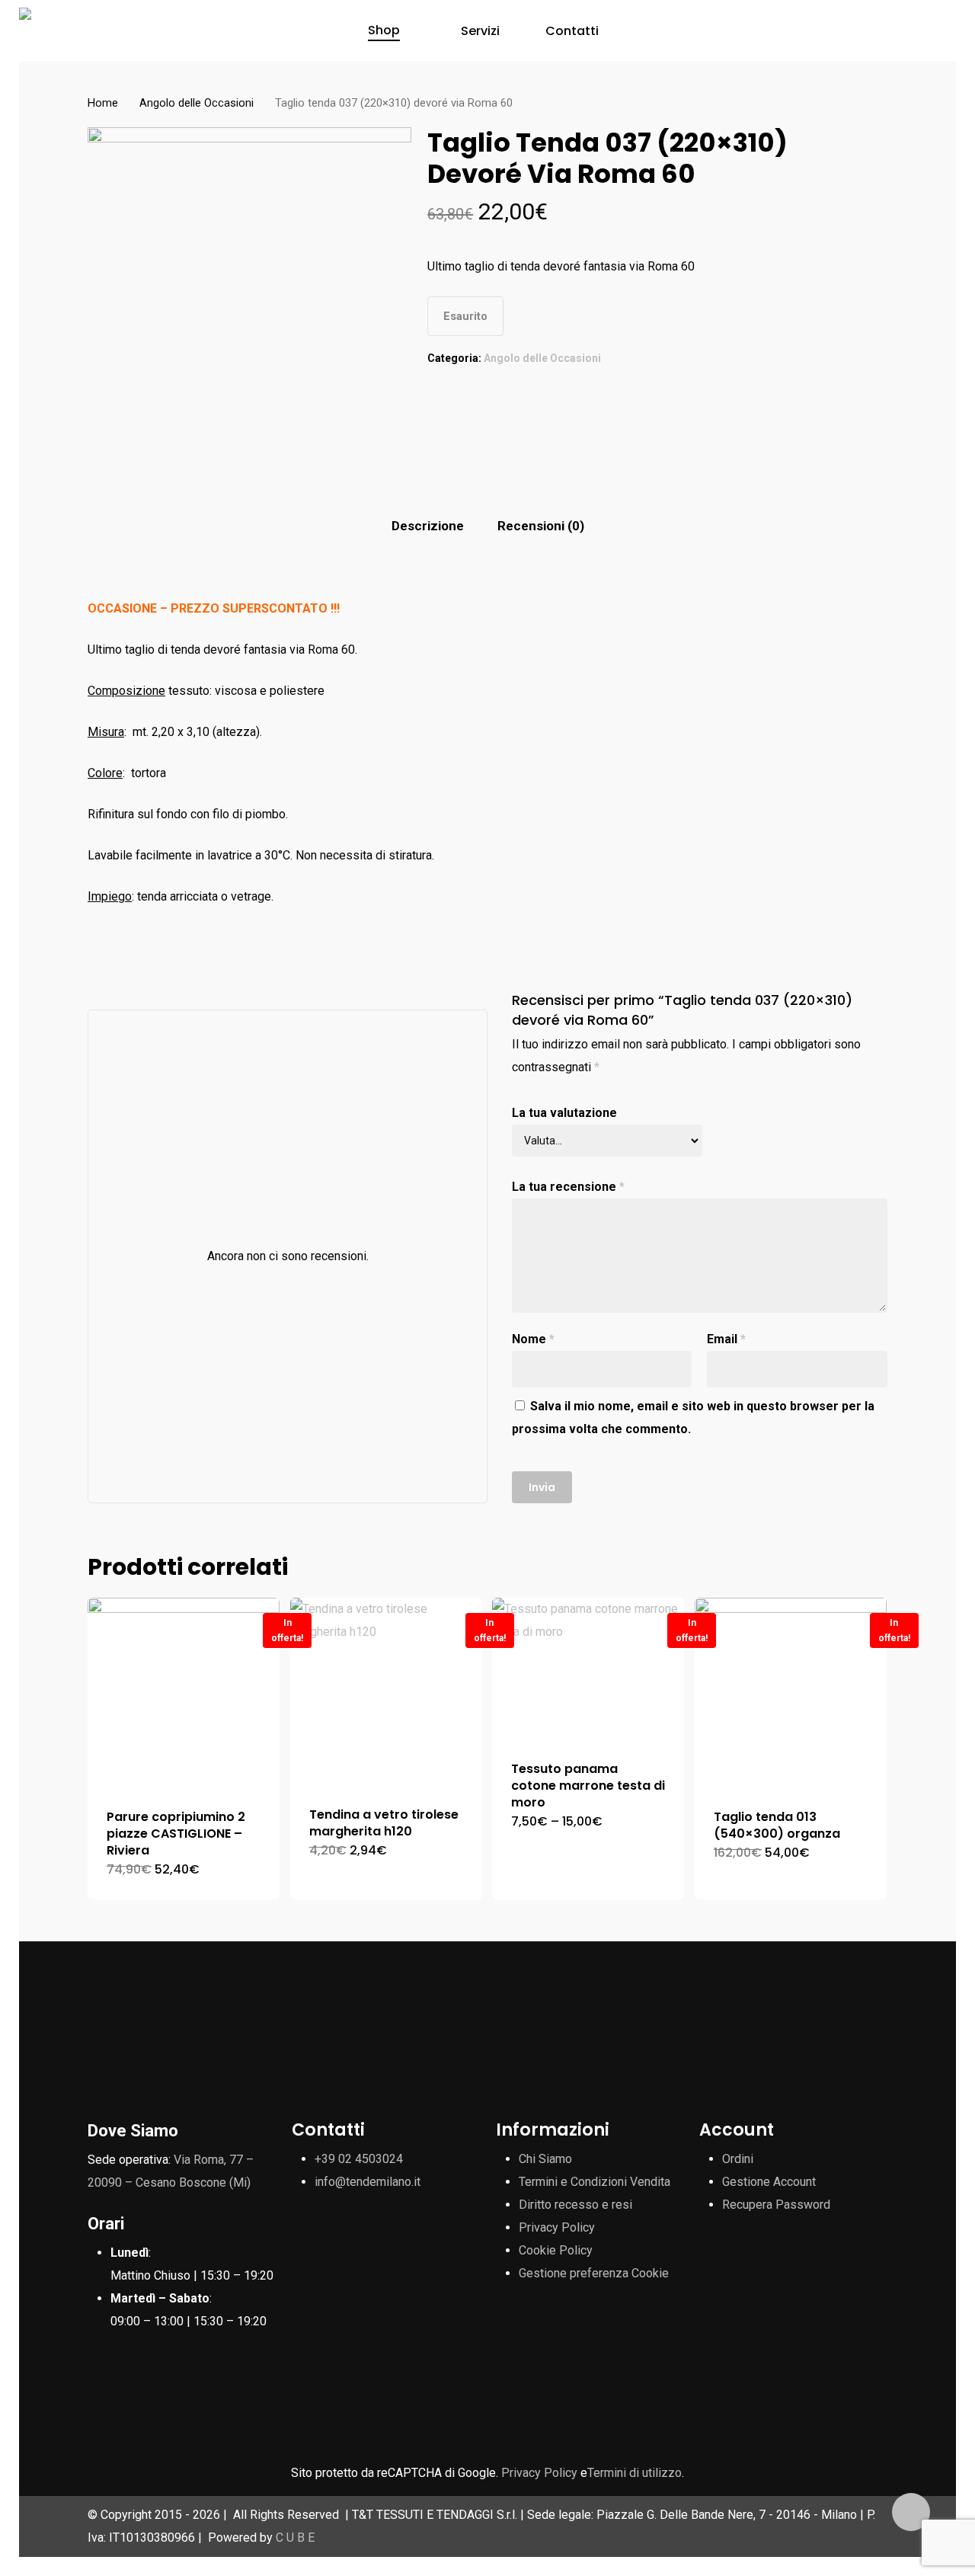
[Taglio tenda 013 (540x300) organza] (791, 1694)
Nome (533, 1339)
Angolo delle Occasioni (197, 103)
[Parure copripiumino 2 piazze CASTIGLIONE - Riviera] (184, 1694)
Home (103, 103)
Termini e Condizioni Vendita (595, 2182)
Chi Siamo (545, 2159)
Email (726, 1339)
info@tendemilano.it (368, 2182)
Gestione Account (769, 2182)
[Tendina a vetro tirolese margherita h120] (386, 1693)
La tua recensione (568, 1187)
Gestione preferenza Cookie (594, 2273)
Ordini (738, 2159)
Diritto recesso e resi (575, 2205)
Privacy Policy (557, 2227)
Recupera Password (776, 2205)
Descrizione (428, 526)
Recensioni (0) (541, 526)
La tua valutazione (564, 1113)
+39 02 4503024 (359, 2159)
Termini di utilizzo (635, 2473)
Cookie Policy (556, 2250)
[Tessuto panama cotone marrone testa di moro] (588, 1670)
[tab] (428, 526)
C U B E (295, 2538)
